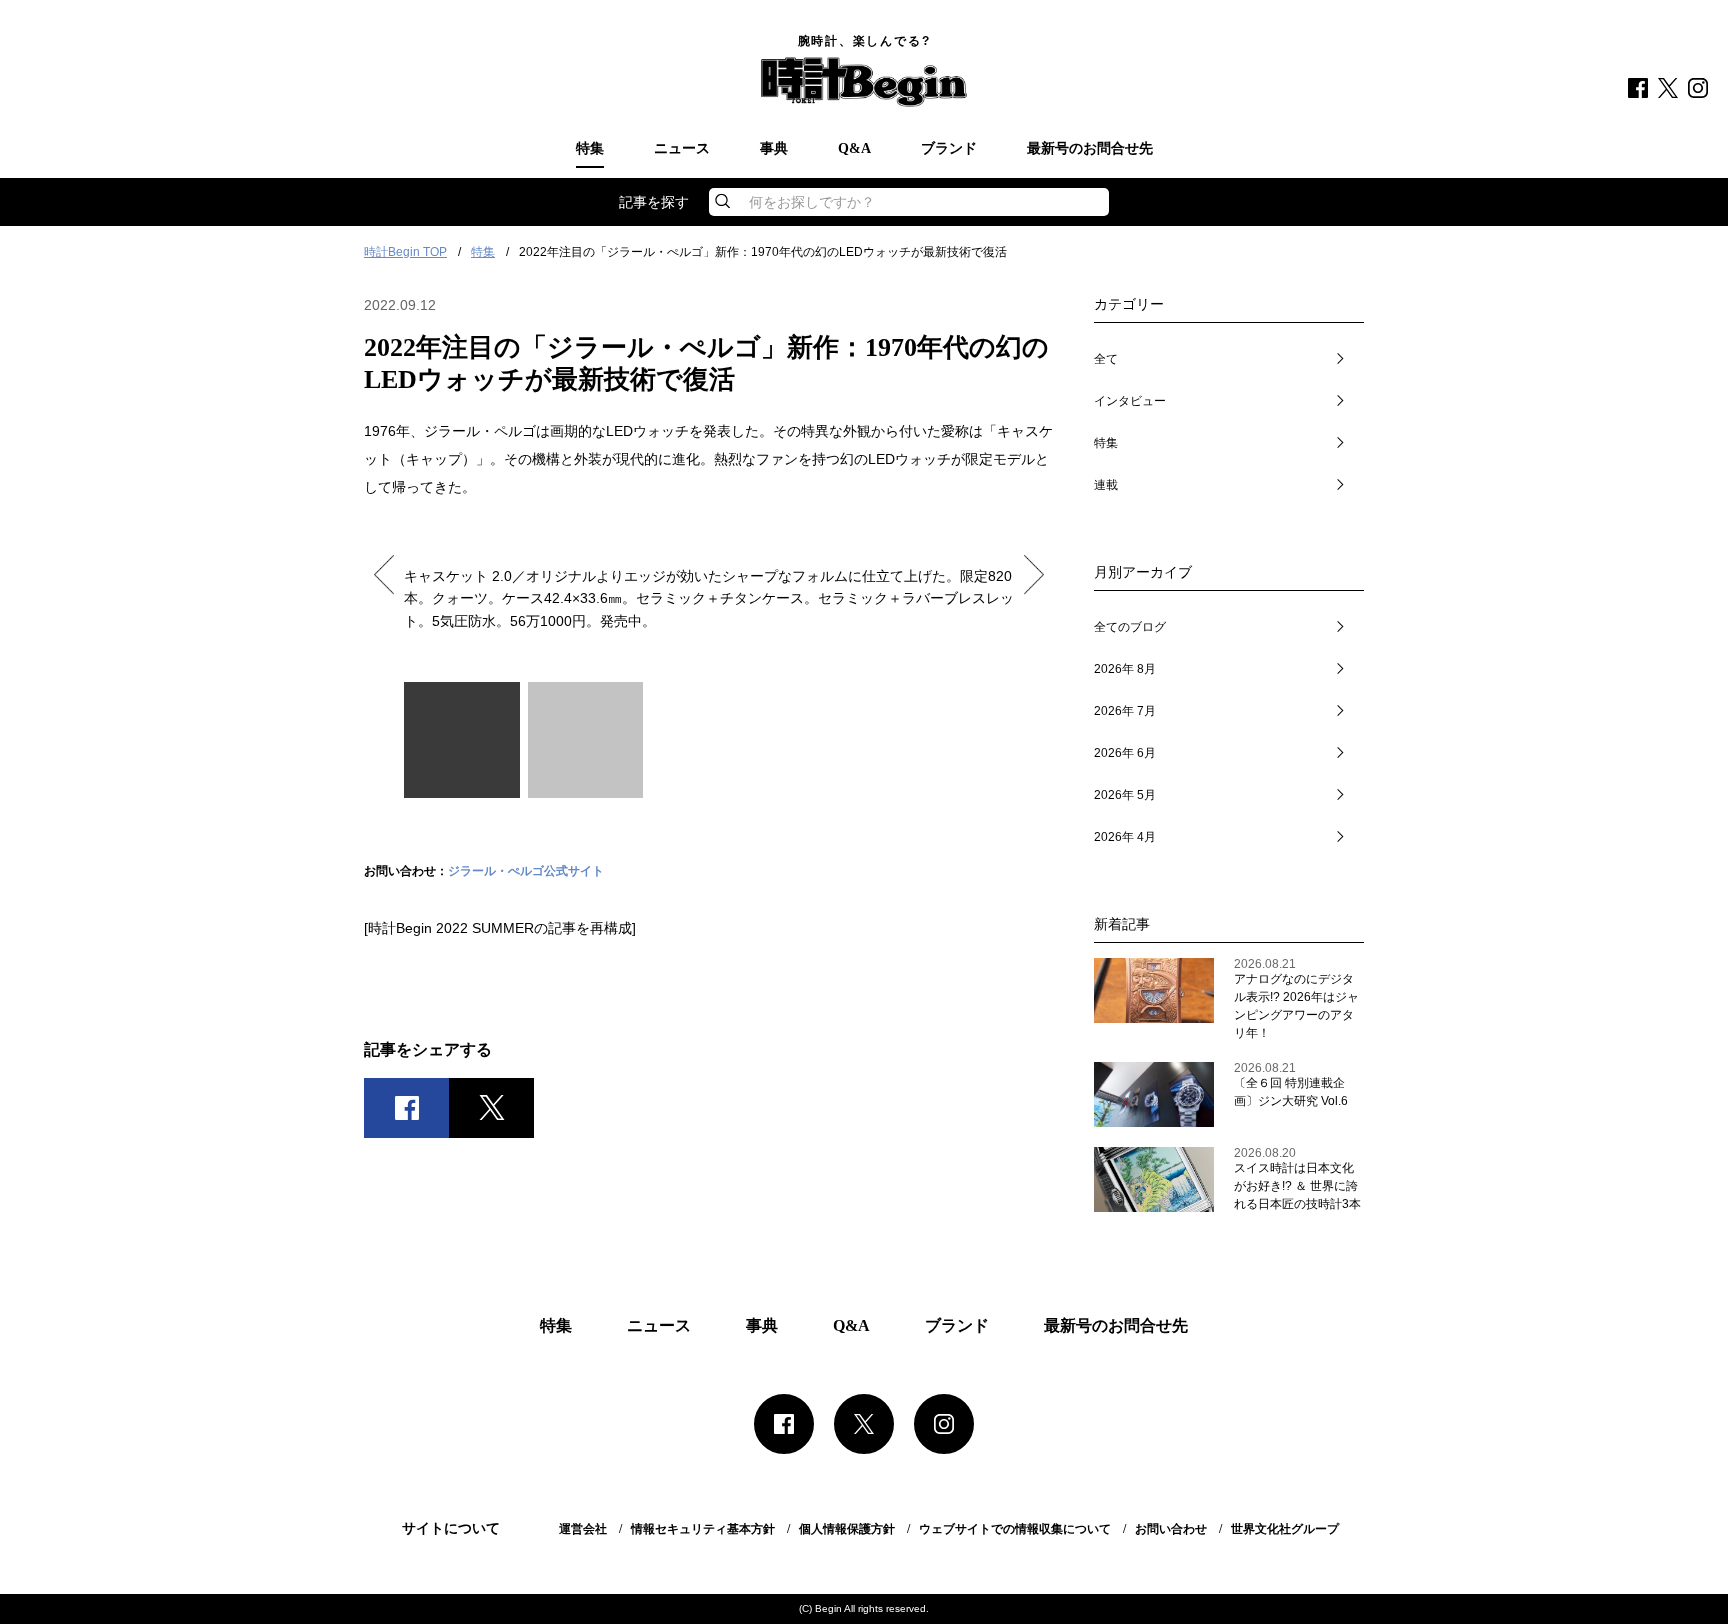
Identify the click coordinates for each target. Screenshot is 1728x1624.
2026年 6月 (1125, 753)
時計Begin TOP (405, 252)
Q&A (854, 149)
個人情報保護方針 (847, 1529)
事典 (774, 149)
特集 (590, 149)
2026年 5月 (1125, 795)
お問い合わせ (1171, 1529)
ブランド (949, 149)
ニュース (682, 149)
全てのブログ (1130, 627)
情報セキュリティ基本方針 (703, 1529)
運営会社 (583, 1529)
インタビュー (1130, 401)
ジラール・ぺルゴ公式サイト (526, 871)
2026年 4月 (1125, 837)
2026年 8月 (1125, 669)
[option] (709, 581)
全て (1106, 359)
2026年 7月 (1125, 711)
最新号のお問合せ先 (1090, 149)
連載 (1106, 485)
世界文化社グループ (1285, 1529)
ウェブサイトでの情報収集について (1015, 1529)
